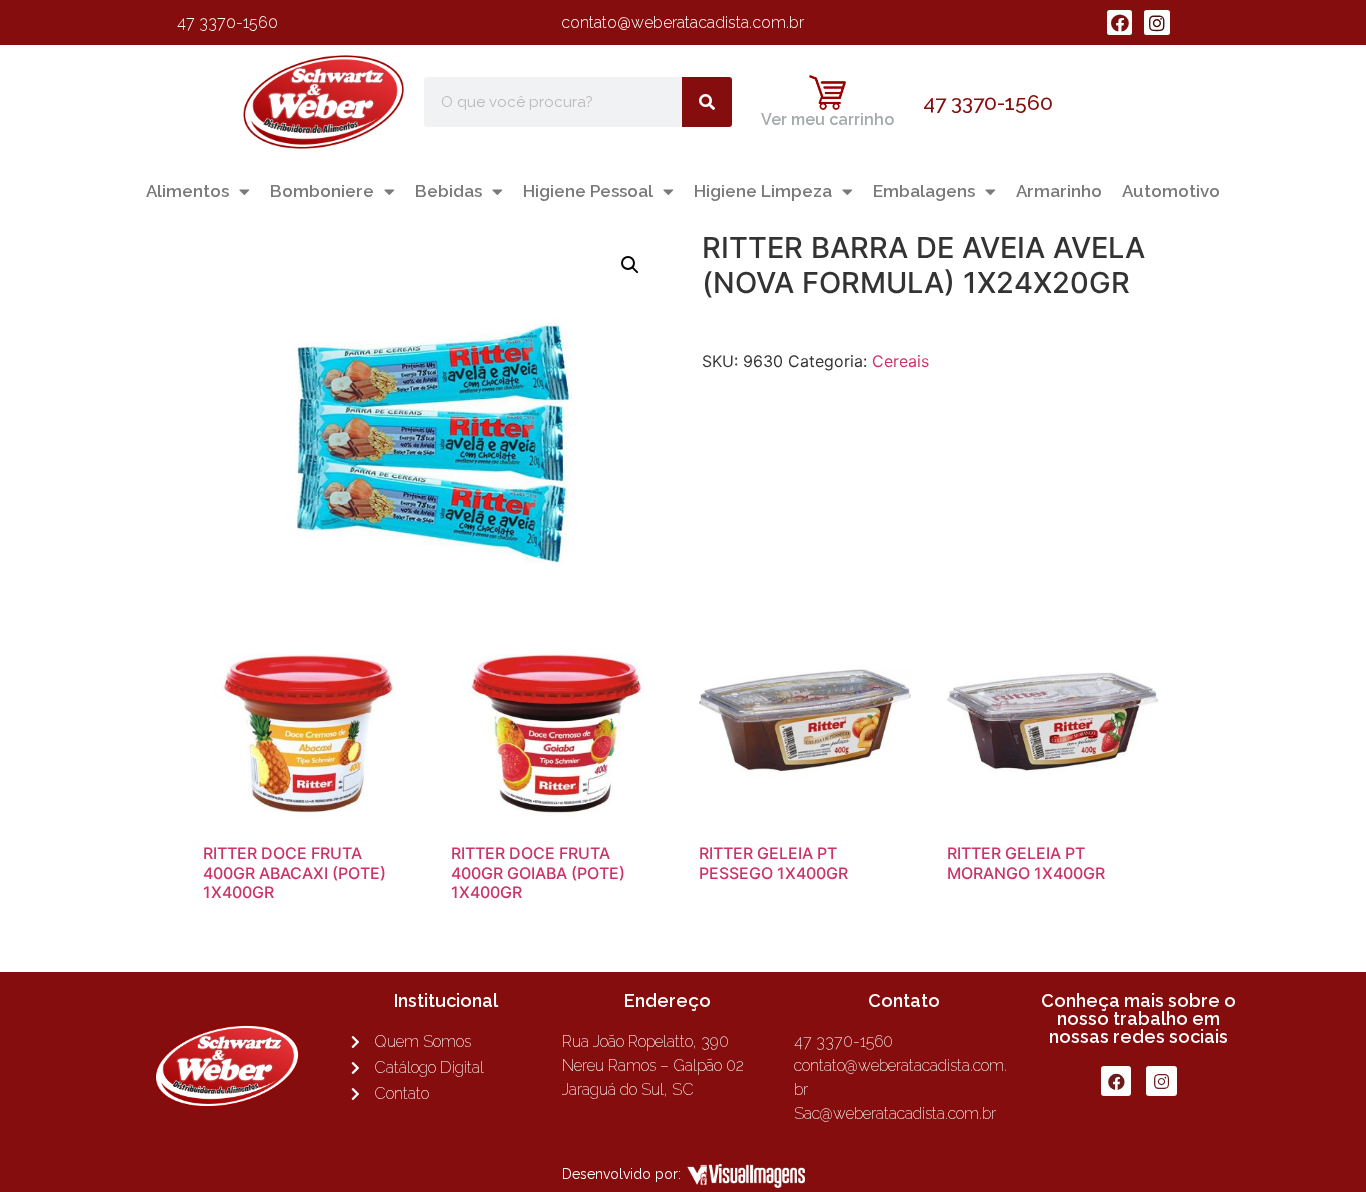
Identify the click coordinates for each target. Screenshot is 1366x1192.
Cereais (900, 361)
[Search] (707, 102)
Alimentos (187, 191)
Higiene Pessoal (588, 191)
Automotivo (1171, 191)
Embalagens (924, 191)
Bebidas (448, 191)
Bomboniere (322, 191)
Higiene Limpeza (763, 191)
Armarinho (1059, 191)
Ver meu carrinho (827, 119)
